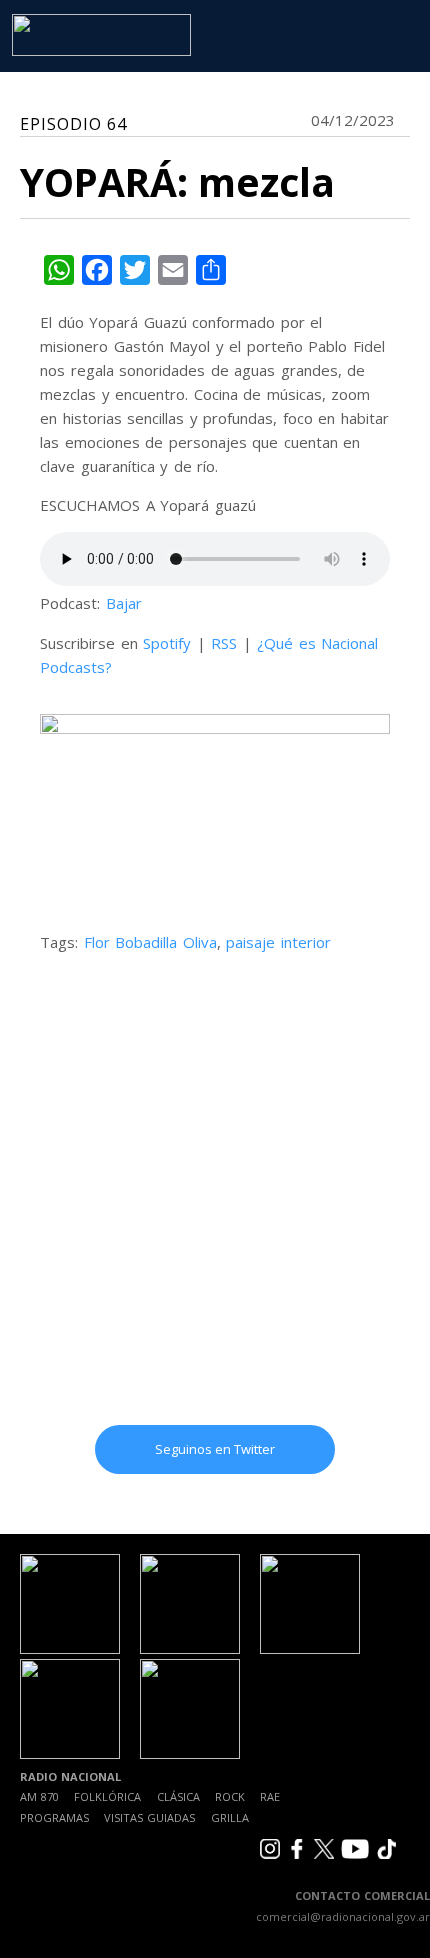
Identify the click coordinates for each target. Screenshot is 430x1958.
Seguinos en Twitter (215, 1449)
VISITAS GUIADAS (149, 1817)
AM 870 (39, 1796)
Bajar (124, 603)
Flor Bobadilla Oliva (150, 942)
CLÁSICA (178, 1796)
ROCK (230, 1796)
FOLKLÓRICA (107, 1796)
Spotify (167, 643)
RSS (224, 643)
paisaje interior (278, 942)
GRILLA (230, 1817)
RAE (270, 1796)
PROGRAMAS (54, 1817)
